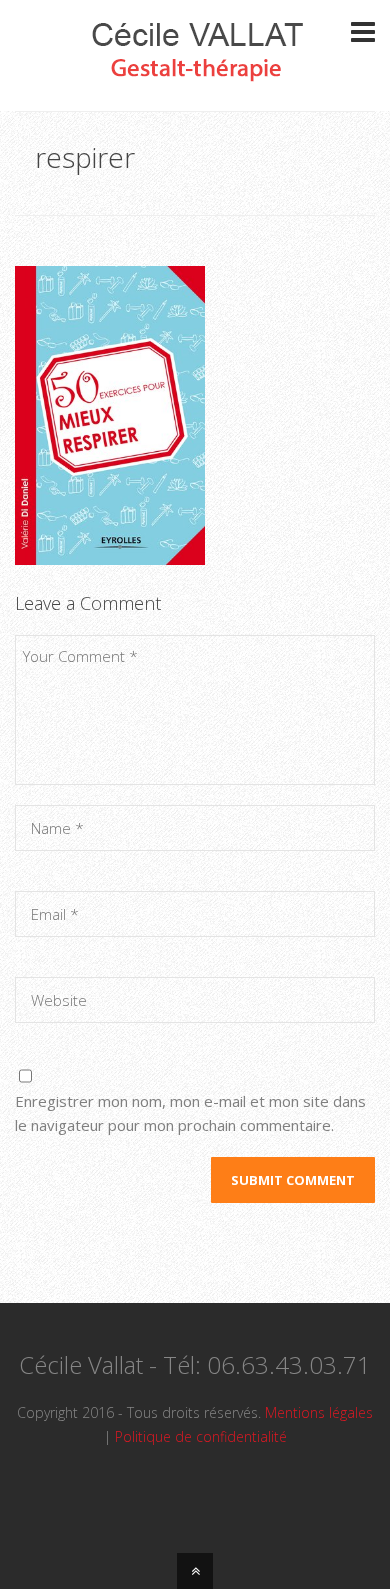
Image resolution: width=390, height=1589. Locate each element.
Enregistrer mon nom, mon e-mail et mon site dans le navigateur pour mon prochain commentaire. (190, 1113)
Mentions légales (319, 1412)
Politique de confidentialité (201, 1436)
